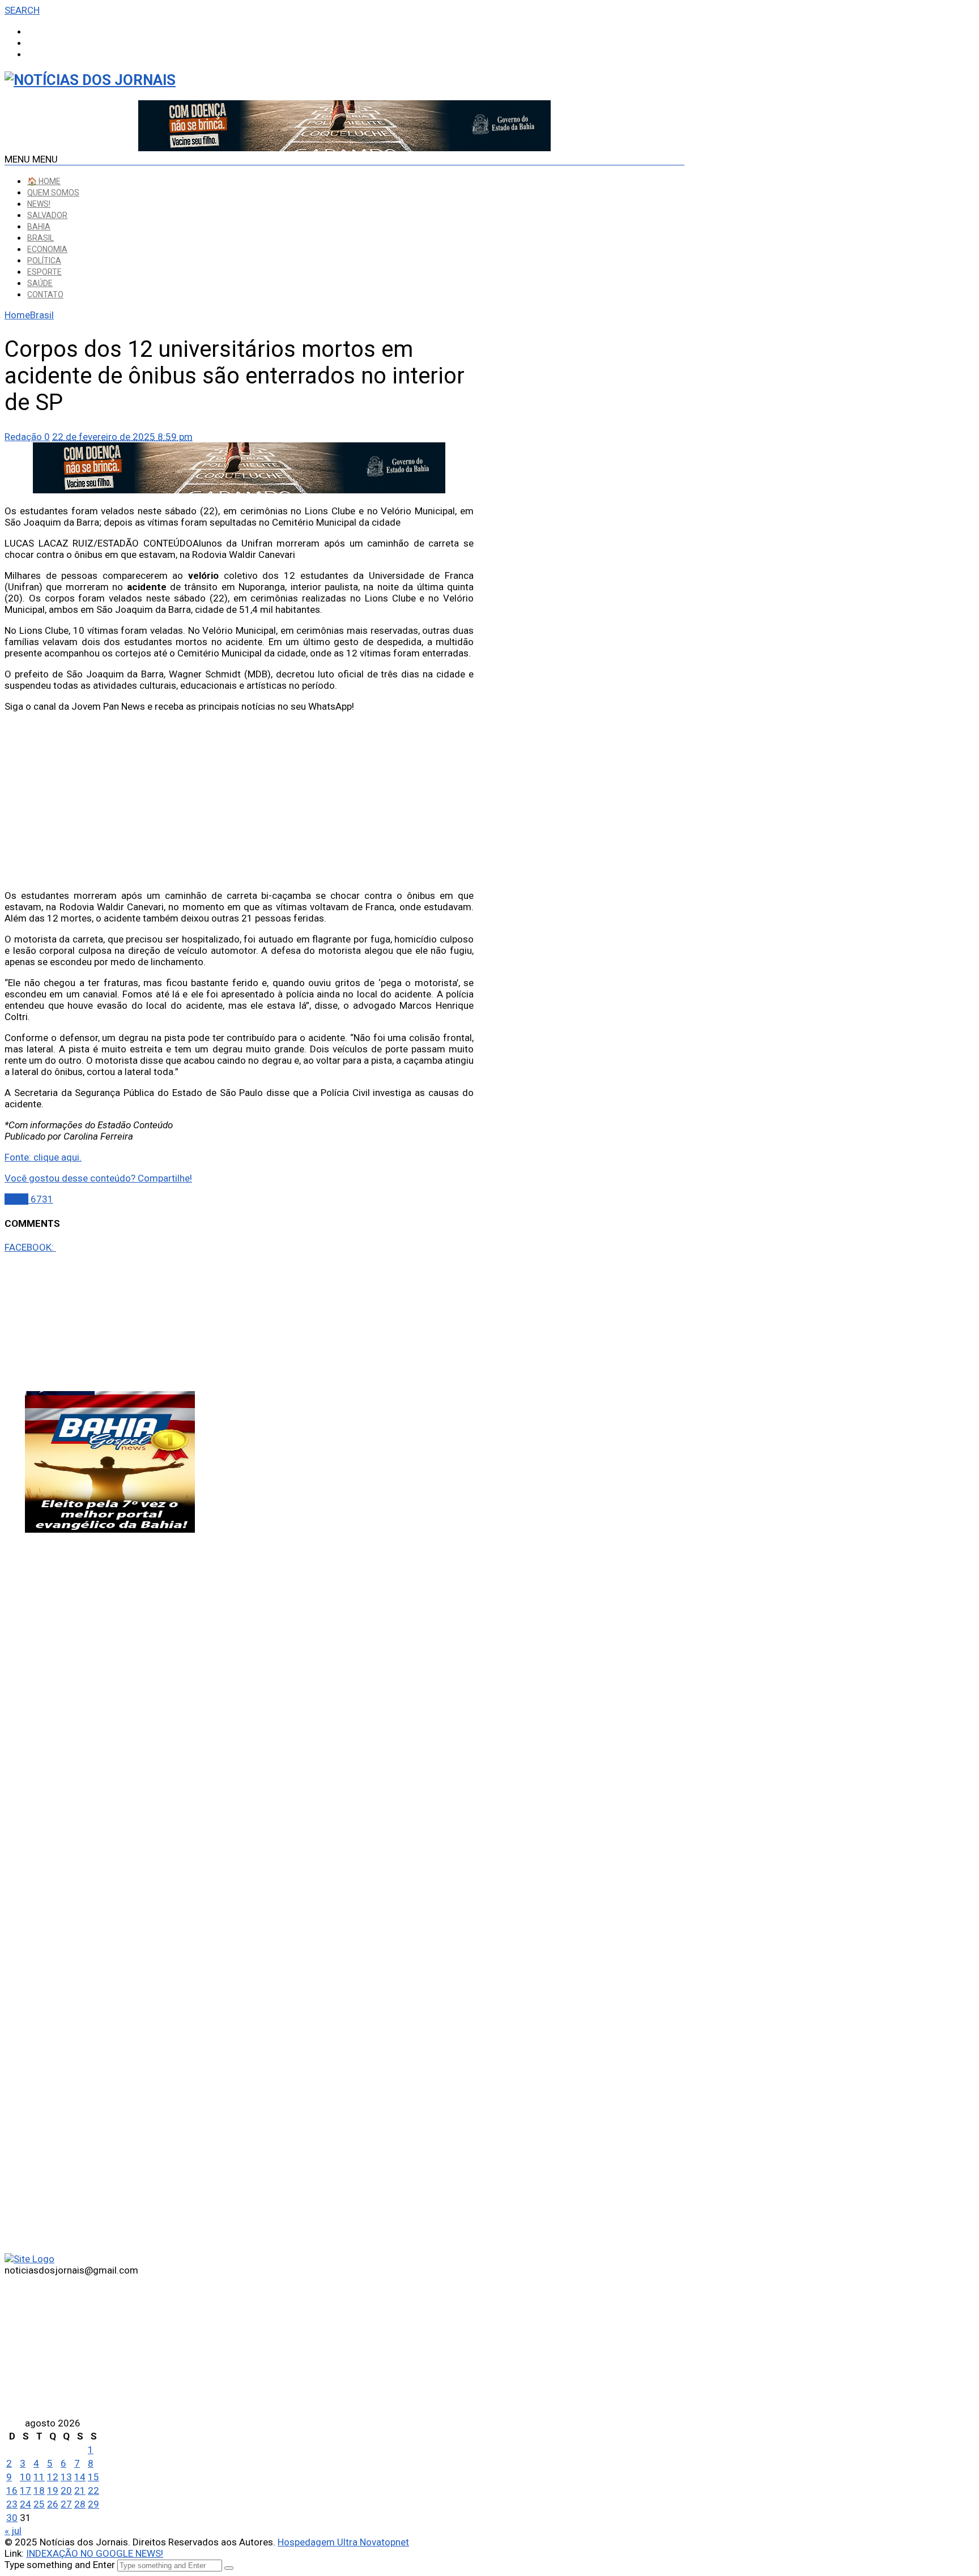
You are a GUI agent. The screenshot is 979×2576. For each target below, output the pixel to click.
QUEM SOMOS (53, 193)
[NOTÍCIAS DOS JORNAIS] (90, 80)
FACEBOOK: (30, 1247)
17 (25, 2490)
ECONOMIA (47, 249)
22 (93, 2490)
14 (80, 2477)
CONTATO (45, 295)
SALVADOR (47, 215)
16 (12, 2490)
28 (80, 2504)
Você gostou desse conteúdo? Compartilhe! (98, 1178)
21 (80, 2490)
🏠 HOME (44, 181)
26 (53, 2504)
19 (53, 2490)
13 (66, 2477)
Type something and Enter (60, 2565)
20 (66, 2490)
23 (12, 2504)
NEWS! (39, 204)
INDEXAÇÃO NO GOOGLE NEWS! (95, 2553)
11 (39, 2477)
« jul (13, 2531)
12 (53, 2477)
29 (93, 2504)
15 (93, 2477)
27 (66, 2504)
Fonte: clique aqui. (43, 1157)
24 (25, 2504)
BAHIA (39, 227)
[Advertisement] (239, 801)
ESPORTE (44, 272)
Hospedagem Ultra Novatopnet (343, 2542)
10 (25, 2477)
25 (39, 2504)
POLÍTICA (44, 261)
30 (12, 2518)
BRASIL (41, 238)
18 (39, 2490)
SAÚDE (40, 283)
